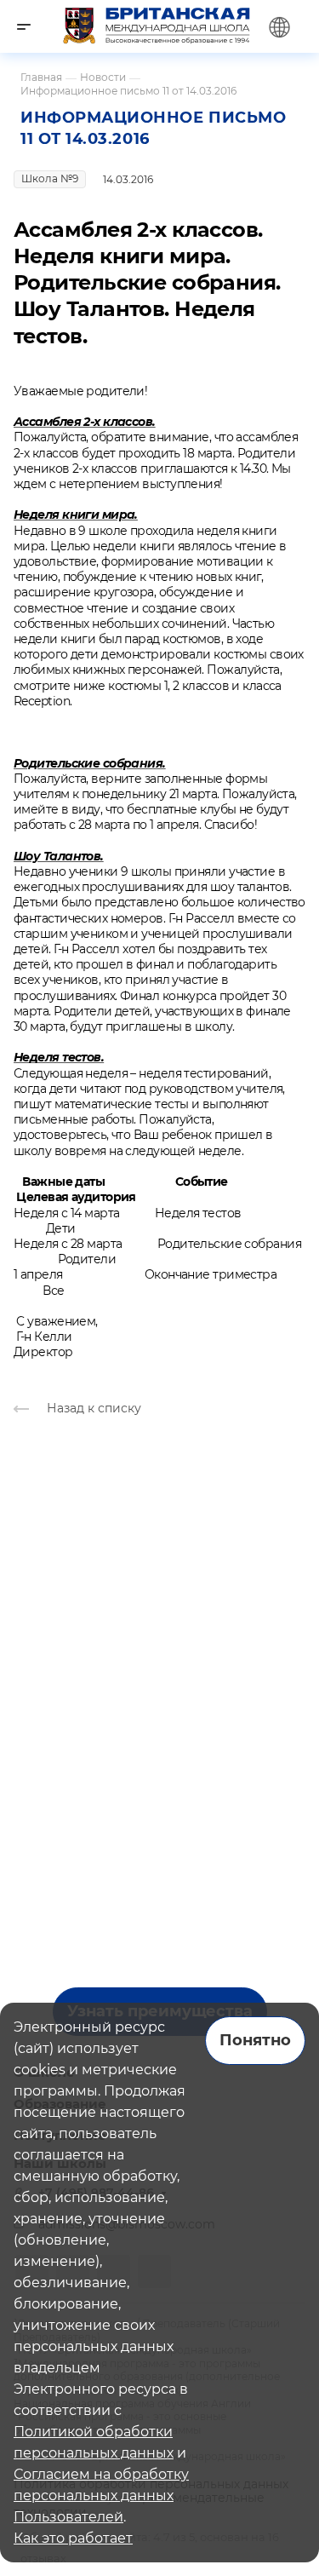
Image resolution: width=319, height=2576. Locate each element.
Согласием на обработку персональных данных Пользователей (101, 2495)
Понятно (255, 2040)
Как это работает (73, 2538)
